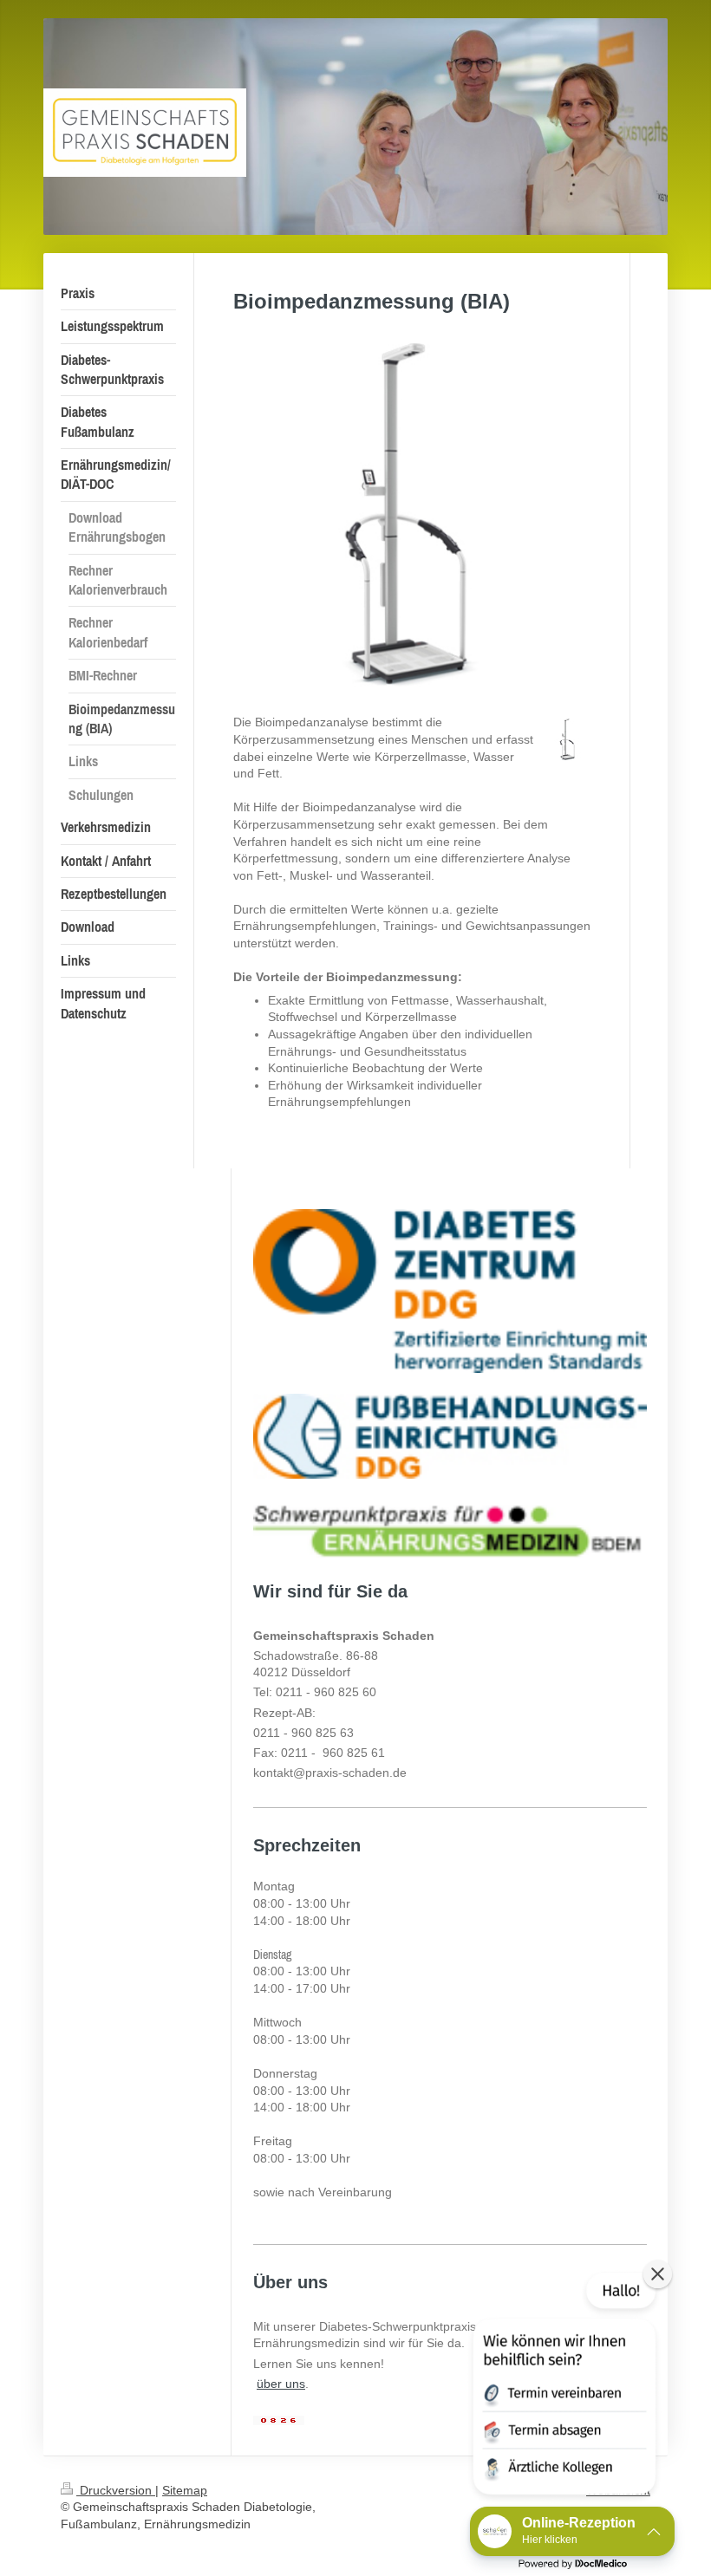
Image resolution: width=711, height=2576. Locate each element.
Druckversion (116, 2490)
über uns (281, 2384)
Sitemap (185, 2490)
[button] (563, 2387)
